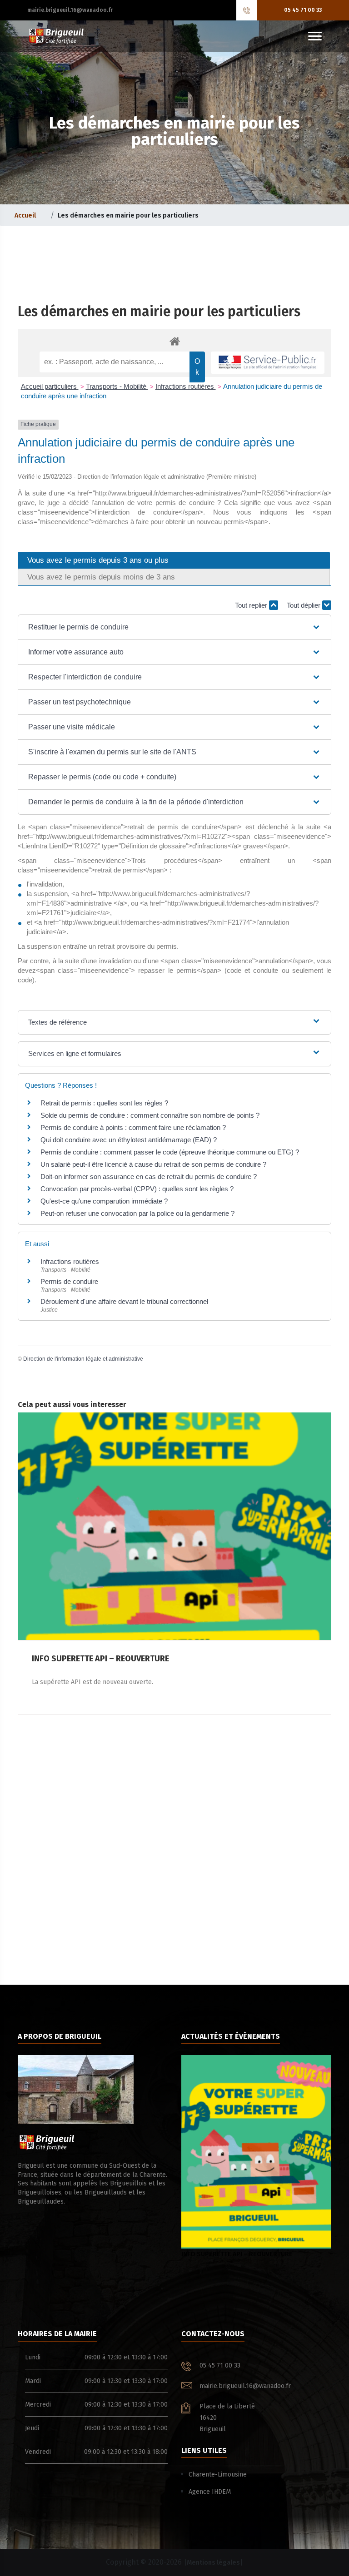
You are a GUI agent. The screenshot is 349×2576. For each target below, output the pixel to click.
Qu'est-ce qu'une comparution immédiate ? (104, 1201)
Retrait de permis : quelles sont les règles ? (104, 1103)
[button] (174, 627)
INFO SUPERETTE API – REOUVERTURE (237, 2254)
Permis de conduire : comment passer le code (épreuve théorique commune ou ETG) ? (170, 1152)
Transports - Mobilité (117, 386)
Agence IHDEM (210, 2492)
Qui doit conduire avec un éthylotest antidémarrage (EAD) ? (129, 1140)
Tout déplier (304, 605)
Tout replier (252, 605)
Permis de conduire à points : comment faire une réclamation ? (133, 1127)
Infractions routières (186, 386)
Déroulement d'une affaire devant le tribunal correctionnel (124, 1301)
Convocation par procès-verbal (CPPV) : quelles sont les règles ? (137, 1189)
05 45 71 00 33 (303, 10)
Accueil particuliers (50, 386)
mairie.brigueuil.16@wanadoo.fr (70, 10)
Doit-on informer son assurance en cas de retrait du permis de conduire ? (149, 1177)
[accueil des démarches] (174, 341)
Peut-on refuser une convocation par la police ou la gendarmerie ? (137, 1213)
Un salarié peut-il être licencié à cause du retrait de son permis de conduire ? (153, 1164)
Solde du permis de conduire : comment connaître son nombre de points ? (150, 1115)
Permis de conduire (69, 1281)
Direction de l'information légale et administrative (83, 1359)
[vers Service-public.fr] (268, 363)
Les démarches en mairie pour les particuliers (159, 312)
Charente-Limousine (218, 2474)
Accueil (25, 215)
